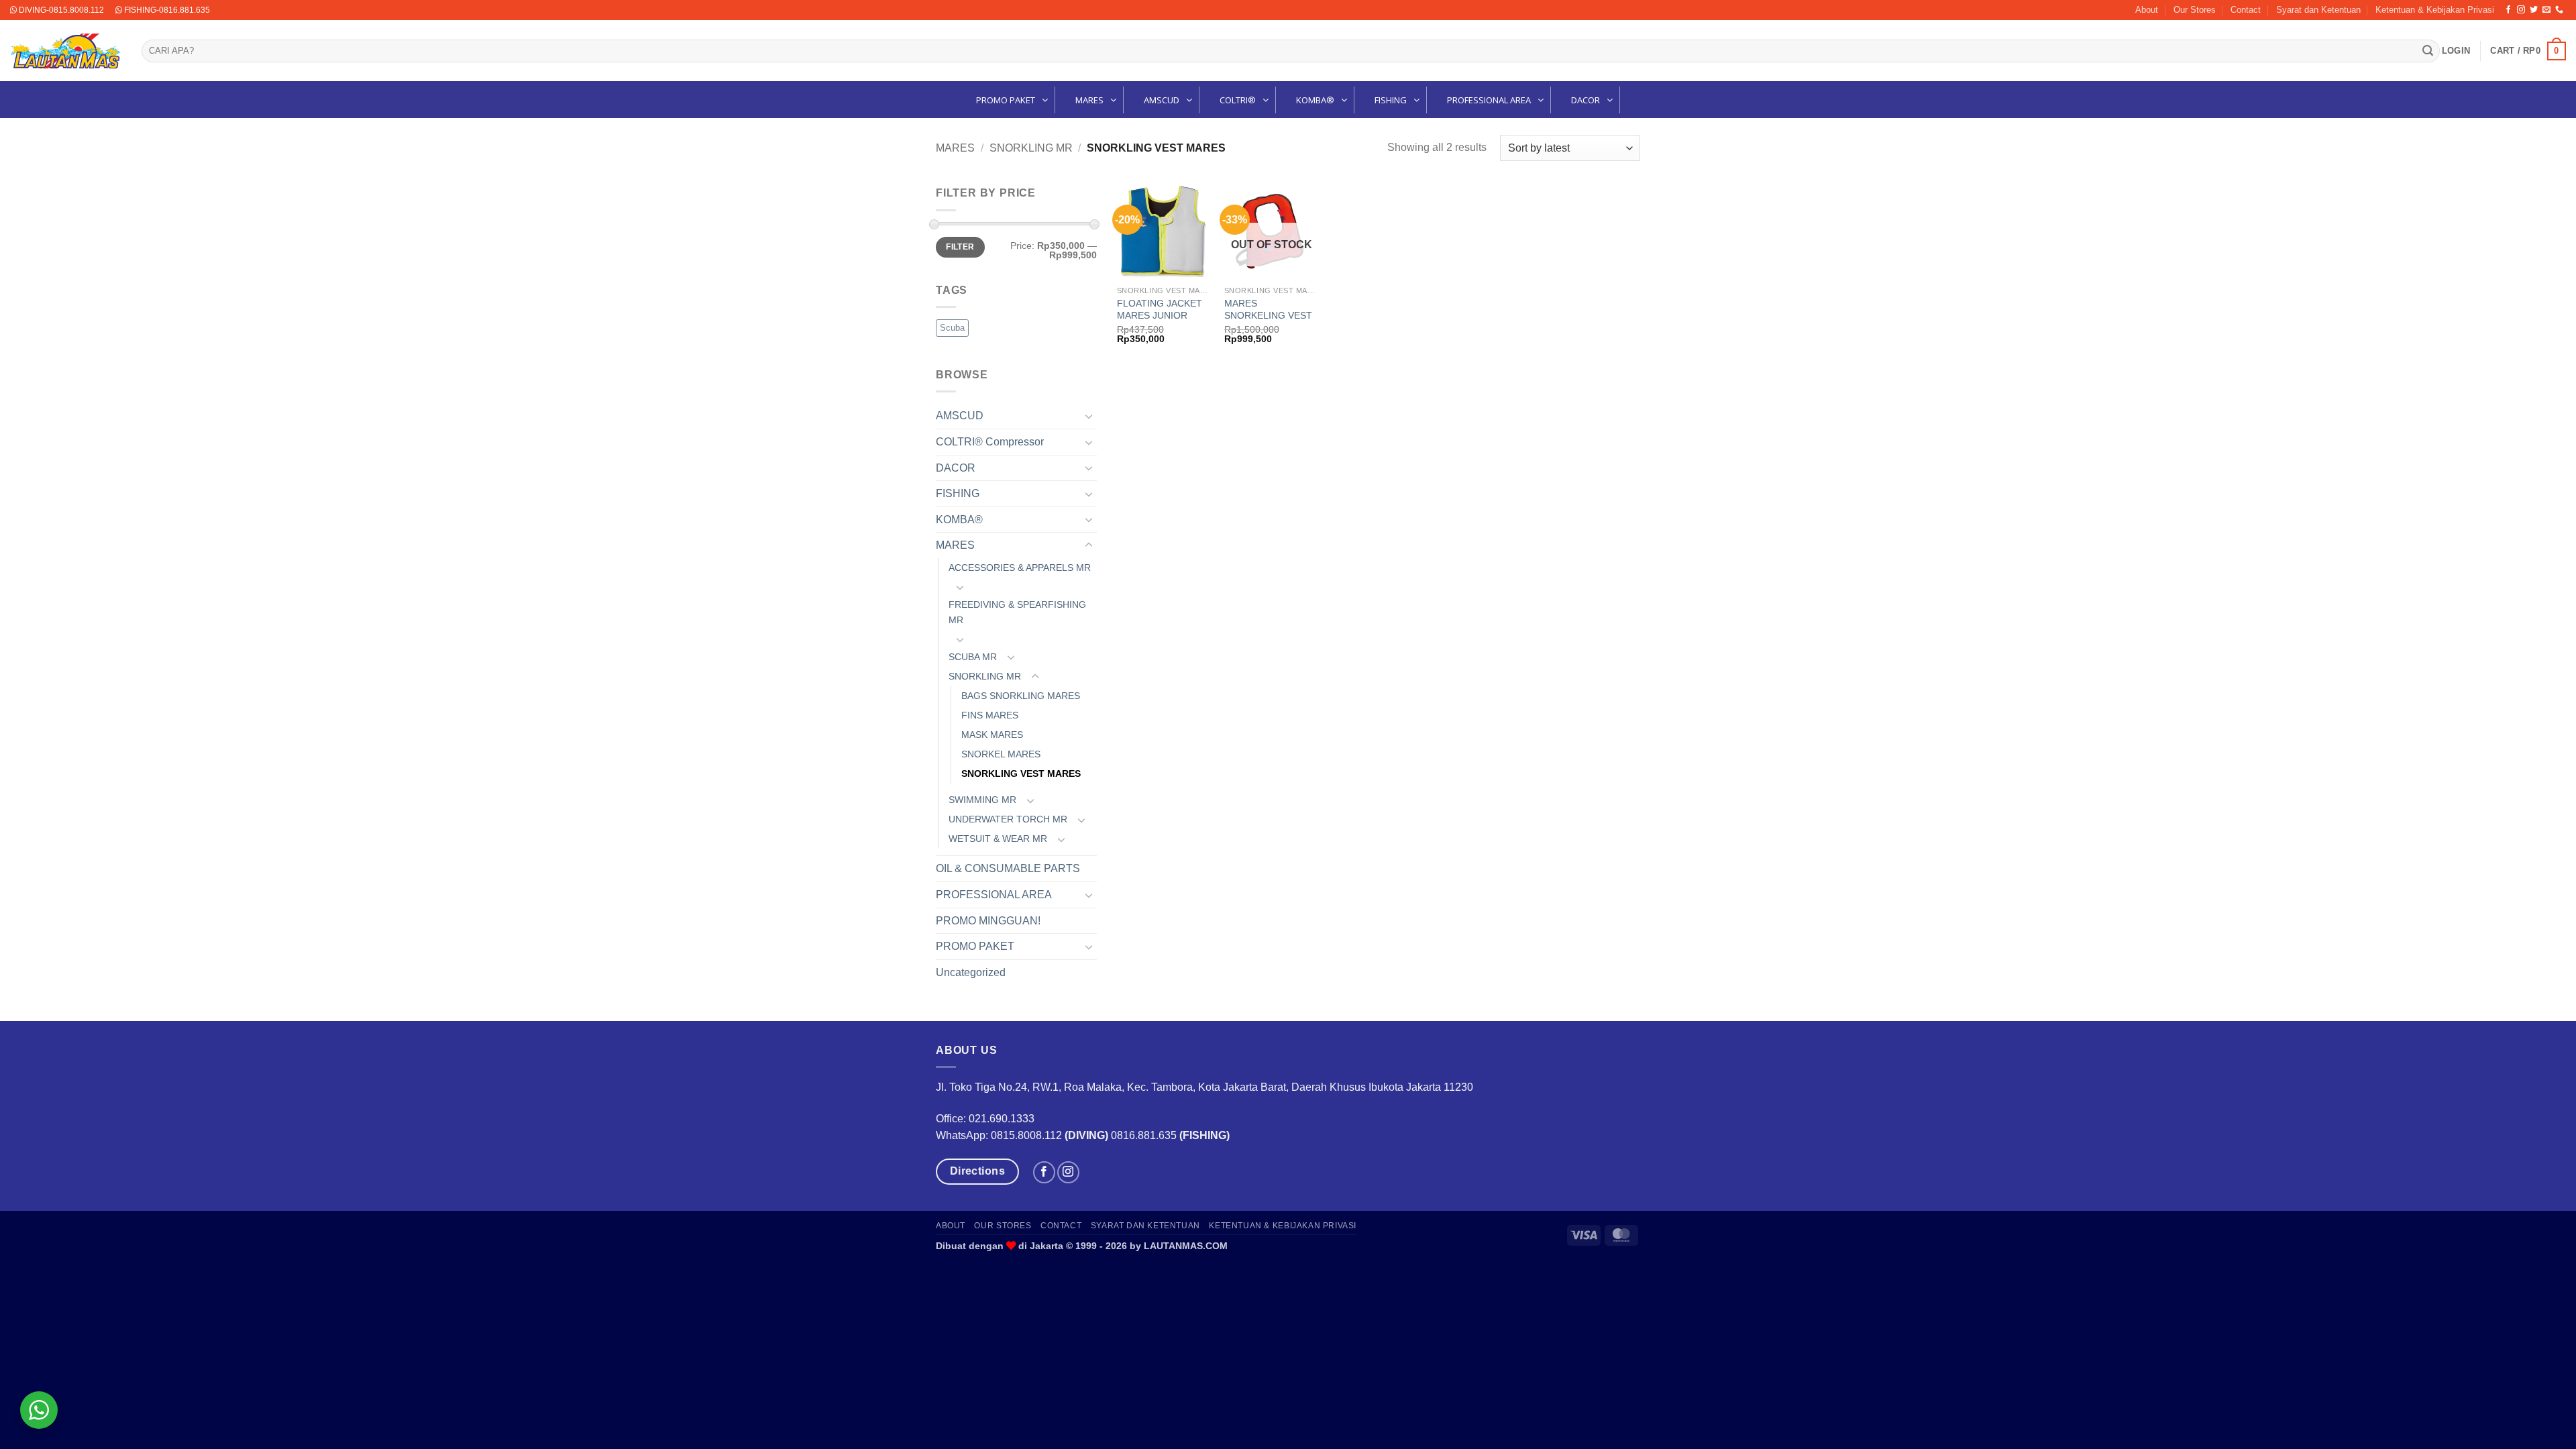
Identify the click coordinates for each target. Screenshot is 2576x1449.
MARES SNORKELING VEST (1268, 310)
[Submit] (2428, 51)
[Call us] (2559, 10)
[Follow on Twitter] (2534, 10)
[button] (2456, 51)
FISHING (958, 493)
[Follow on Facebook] (2508, 10)
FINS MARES (990, 715)
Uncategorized (971, 972)
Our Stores (2195, 10)
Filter (960, 247)
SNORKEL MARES (1001, 754)
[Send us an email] (2546, 10)
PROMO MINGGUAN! (988, 921)
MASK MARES (992, 735)
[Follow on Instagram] (2521, 10)
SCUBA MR (973, 657)
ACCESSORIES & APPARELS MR (1020, 568)
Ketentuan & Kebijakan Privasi (2435, 10)
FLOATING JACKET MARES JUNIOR (1160, 310)
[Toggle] (1089, 416)
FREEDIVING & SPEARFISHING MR (1017, 612)
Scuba (952, 328)
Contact (2246, 10)
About (2147, 10)
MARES (955, 148)
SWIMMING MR (982, 800)
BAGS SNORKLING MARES (1021, 696)
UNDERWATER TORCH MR (1008, 819)
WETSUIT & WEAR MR (998, 839)
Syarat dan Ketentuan (2318, 10)
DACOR (956, 468)
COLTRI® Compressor (990, 442)
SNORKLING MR (1031, 148)
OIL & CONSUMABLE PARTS (1008, 868)
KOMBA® (959, 520)
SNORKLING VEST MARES (1021, 773)
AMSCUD (960, 416)
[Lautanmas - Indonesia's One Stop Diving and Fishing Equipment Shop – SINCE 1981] (66, 51)
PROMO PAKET (975, 946)
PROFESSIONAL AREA (994, 895)
